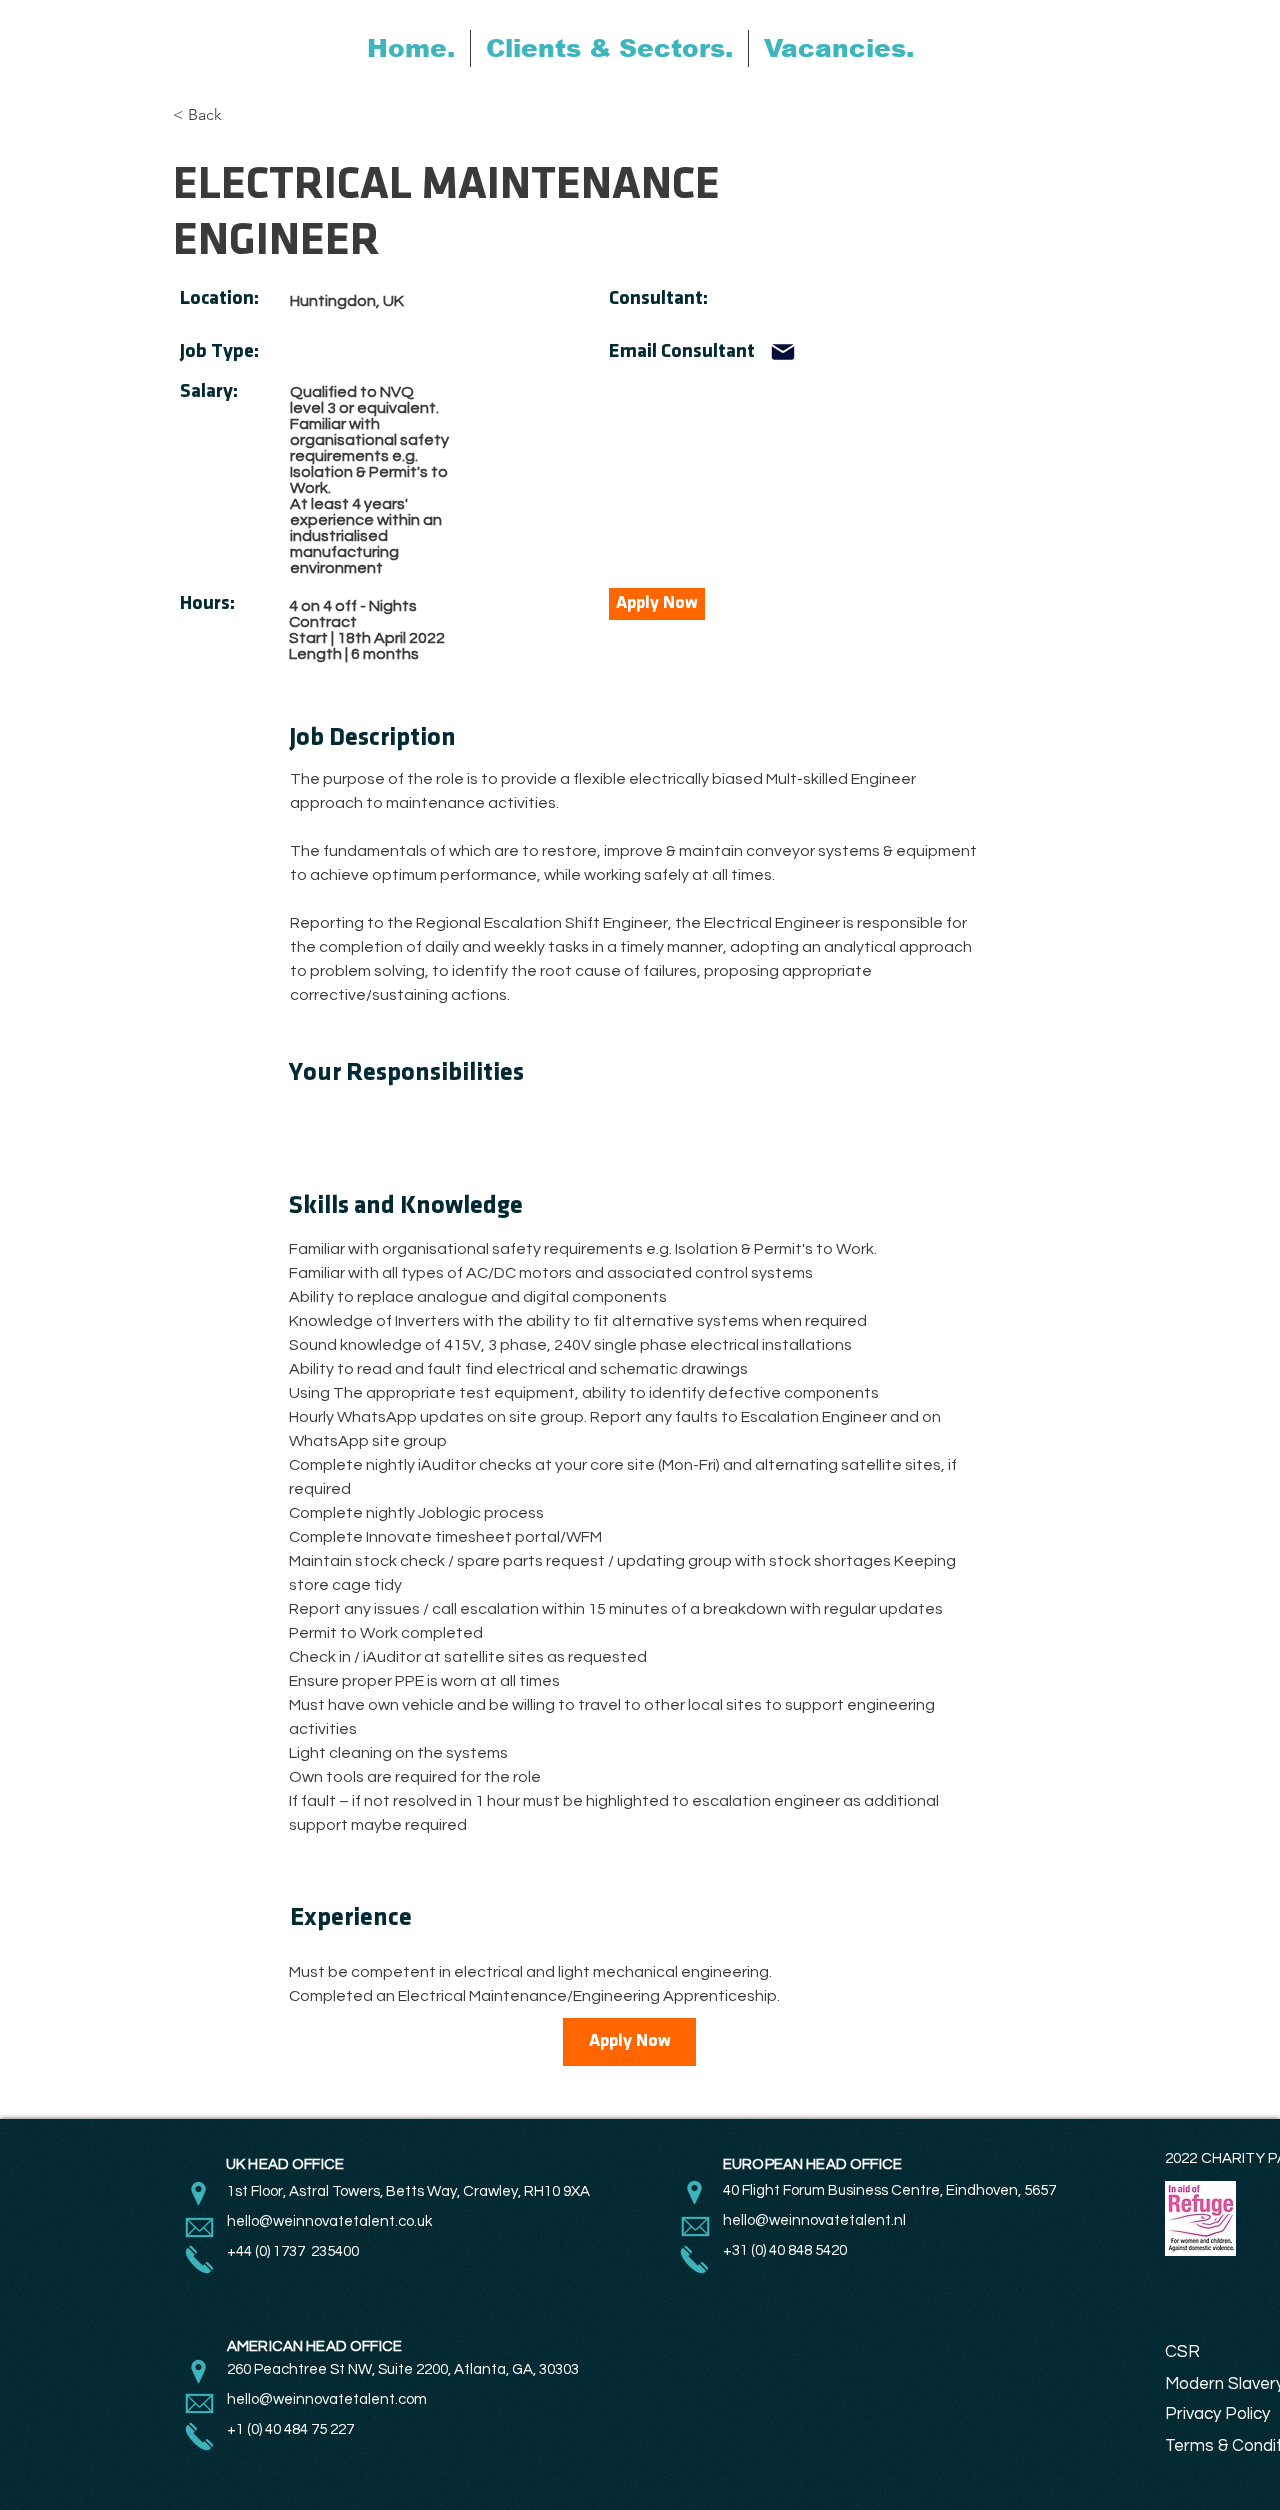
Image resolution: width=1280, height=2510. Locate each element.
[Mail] (783, 352)
